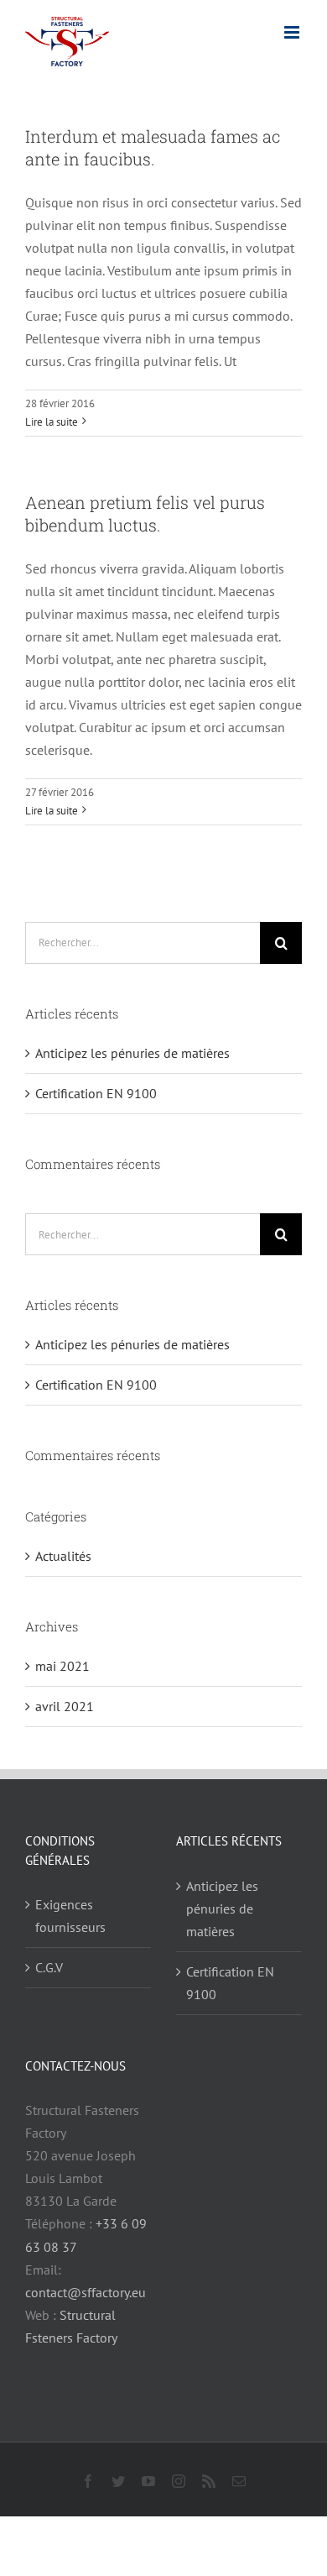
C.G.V (49, 1967)
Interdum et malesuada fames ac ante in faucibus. (153, 147)
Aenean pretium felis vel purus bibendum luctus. (145, 513)
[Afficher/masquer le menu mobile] (293, 32)
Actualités (63, 1556)
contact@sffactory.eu (86, 2292)
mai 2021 (62, 1666)
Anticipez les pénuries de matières (132, 1053)
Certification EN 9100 (96, 1093)
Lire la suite (52, 422)
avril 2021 (65, 1706)
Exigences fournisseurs (70, 1916)
